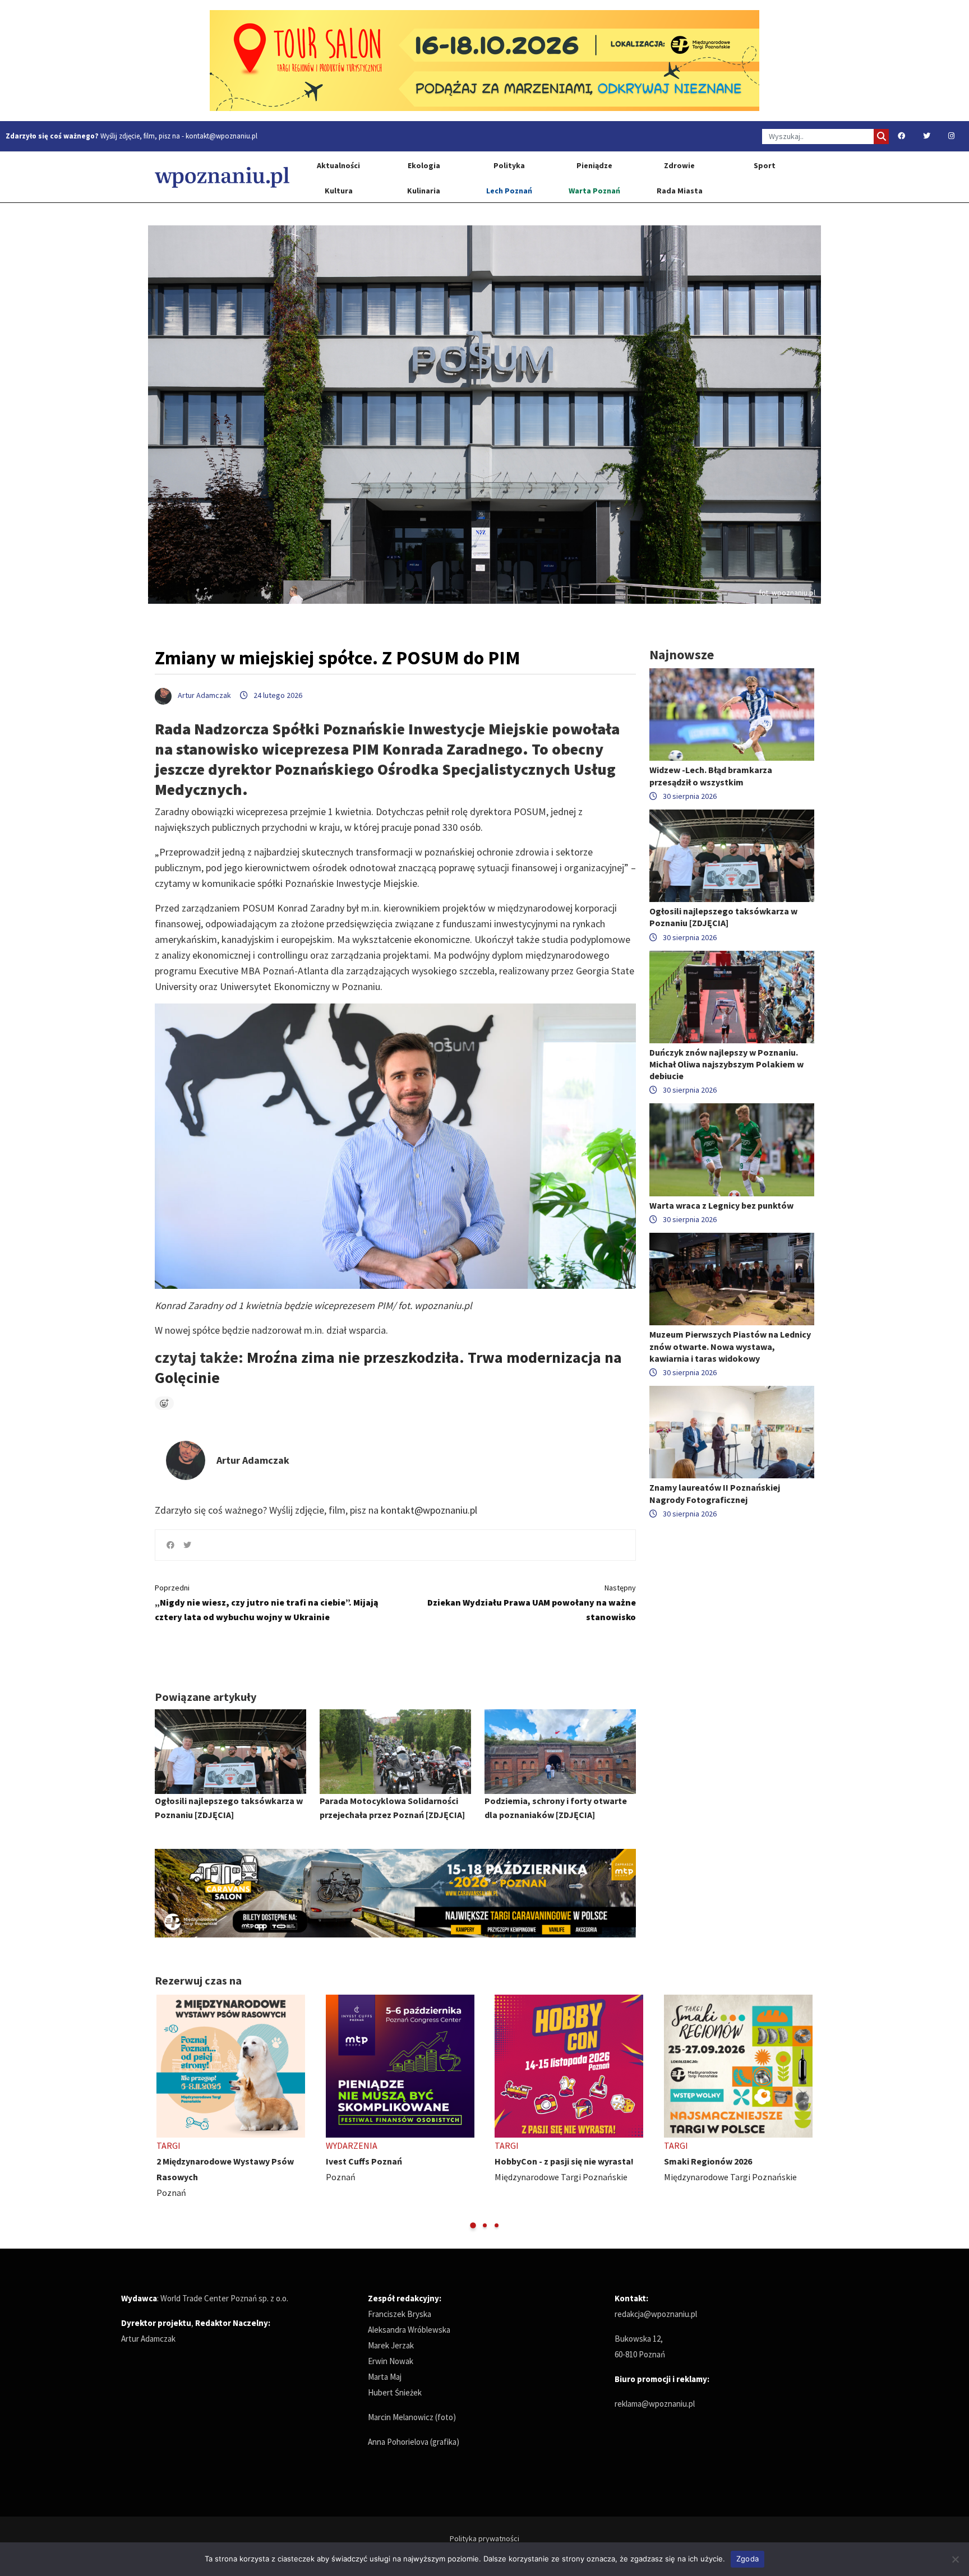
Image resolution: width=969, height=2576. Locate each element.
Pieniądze (594, 165)
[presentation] (165, 2113)
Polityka (509, 165)
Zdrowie (679, 165)
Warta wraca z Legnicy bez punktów (721, 1205)
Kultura (339, 191)
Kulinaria (424, 191)
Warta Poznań (594, 191)
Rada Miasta (680, 191)
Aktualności (338, 165)
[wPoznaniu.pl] (222, 177)
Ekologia (424, 165)
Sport (765, 165)
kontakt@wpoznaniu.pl (222, 136)
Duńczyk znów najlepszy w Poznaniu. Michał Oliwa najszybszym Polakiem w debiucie (726, 1064)
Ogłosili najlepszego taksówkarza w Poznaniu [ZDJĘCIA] (723, 917)
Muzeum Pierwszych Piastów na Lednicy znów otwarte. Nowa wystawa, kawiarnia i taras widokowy (730, 1346)
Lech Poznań (509, 191)
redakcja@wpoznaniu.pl (656, 2314)
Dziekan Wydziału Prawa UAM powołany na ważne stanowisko (532, 1603)
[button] (473, 2225)
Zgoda (747, 2559)
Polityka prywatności (484, 2538)
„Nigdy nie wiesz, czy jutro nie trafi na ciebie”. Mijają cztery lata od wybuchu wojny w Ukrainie (267, 1603)
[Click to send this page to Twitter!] (187, 1545)
